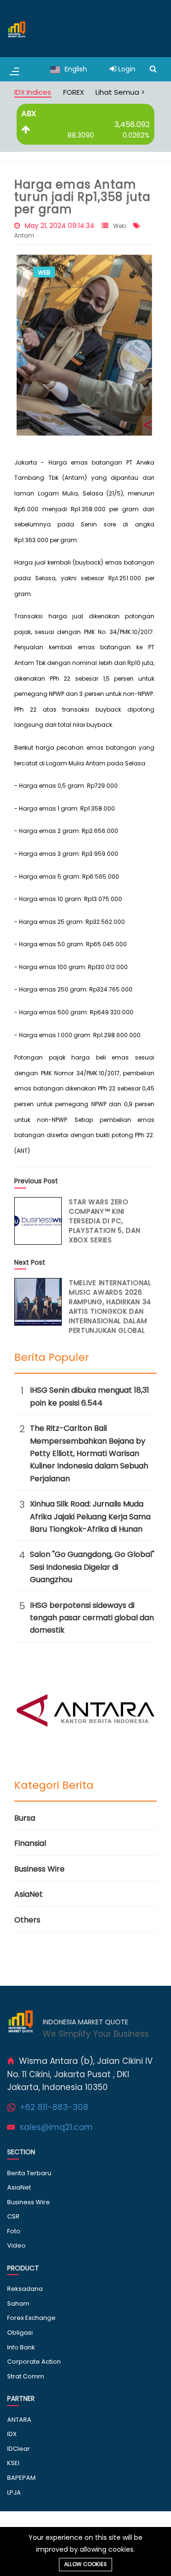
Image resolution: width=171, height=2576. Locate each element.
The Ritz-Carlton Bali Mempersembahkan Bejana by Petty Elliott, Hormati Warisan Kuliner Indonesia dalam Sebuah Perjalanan (89, 1453)
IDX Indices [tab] (33, 92)
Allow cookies (85, 2564)
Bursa (25, 1818)
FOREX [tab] (74, 92)
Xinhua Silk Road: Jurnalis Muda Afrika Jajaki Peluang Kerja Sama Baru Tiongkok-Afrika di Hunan (90, 1516)
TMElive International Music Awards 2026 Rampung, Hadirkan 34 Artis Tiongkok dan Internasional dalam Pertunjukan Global (110, 1307)
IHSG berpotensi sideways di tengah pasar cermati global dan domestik (92, 1618)
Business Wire (39, 1869)
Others (27, 1920)
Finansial (30, 1843)
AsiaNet (28, 1894)
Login (126, 69)
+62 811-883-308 (54, 2107)
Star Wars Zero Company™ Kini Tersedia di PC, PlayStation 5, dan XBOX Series (105, 1221)
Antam (24, 235)
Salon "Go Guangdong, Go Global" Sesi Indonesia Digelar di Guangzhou (92, 1567)
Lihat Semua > (120, 92)
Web (119, 226)
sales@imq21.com (56, 2127)
